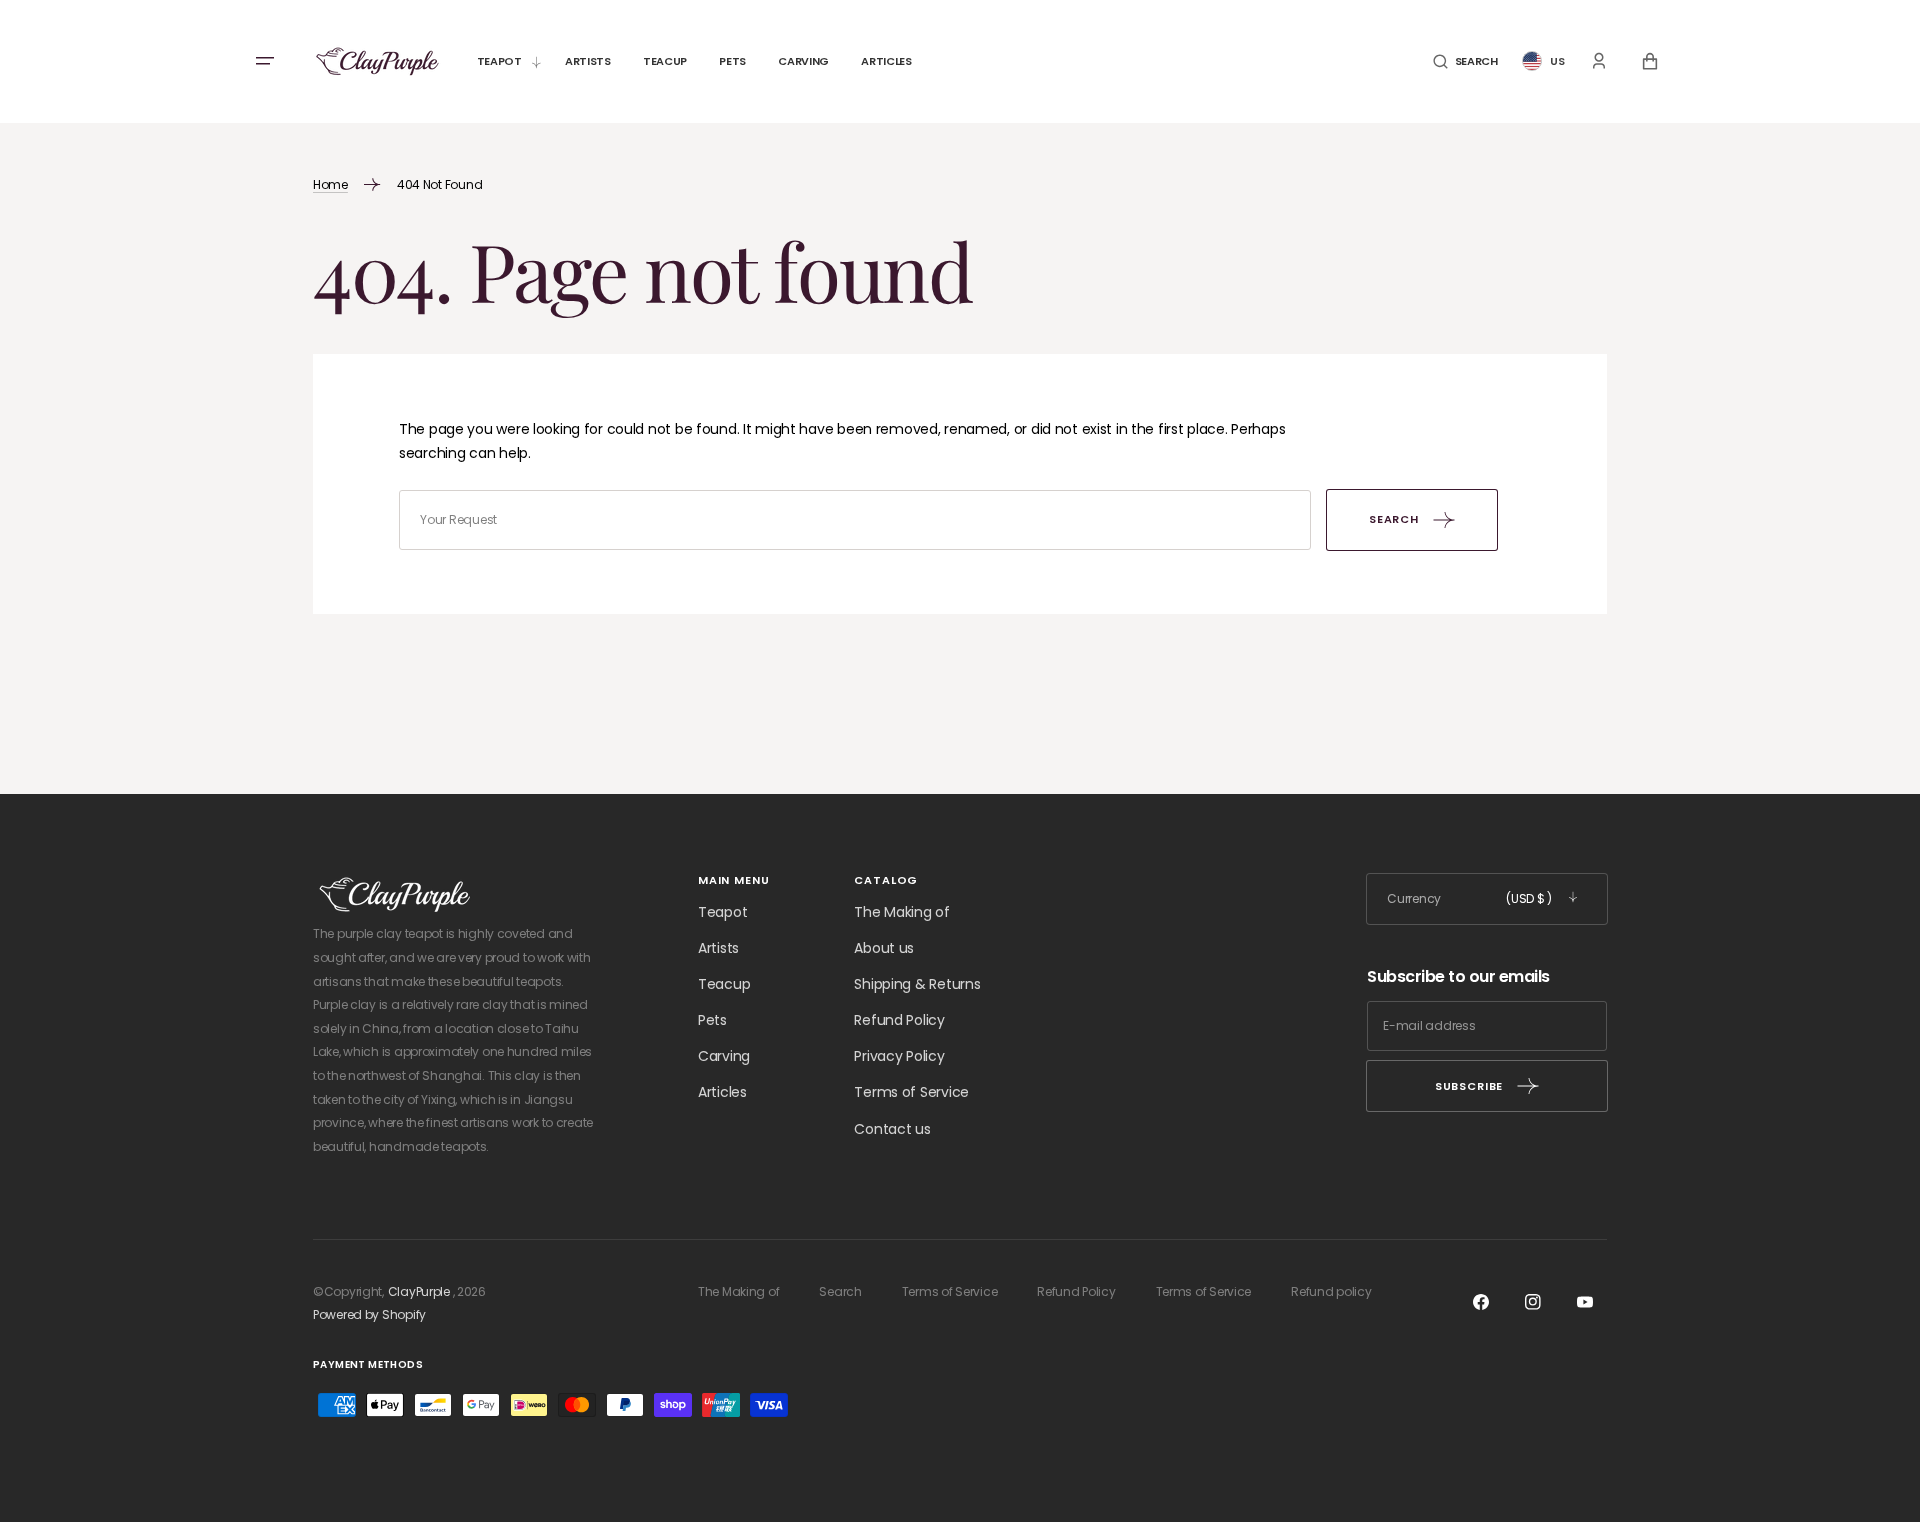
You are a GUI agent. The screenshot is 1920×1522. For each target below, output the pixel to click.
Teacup (724, 984)
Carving (724, 1056)
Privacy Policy (899, 1056)
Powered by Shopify (369, 1314)
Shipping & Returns (917, 984)
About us (884, 948)
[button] (1465, 61)
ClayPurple (419, 1291)
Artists (718, 948)
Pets (712, 1020)
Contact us (892, 1129)
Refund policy (1331, 1291)
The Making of (901, 912)
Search (840, 1291)
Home (330, 184)
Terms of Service (911, 1092)
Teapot (722, 912)
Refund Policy (899, 1020)
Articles (722, 1092)
